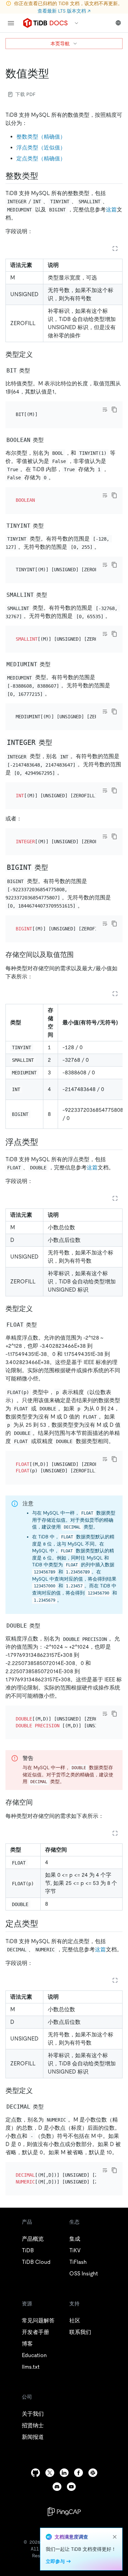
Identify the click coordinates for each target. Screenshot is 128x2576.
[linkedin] (64, 2473)
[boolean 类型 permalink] (49, 440)
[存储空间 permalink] (38, 1802)
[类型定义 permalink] (38, 354)
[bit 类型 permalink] (35, 370)
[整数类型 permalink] (44, 176)
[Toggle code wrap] (105, 410)
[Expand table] (115, 249)
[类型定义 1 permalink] (38, 1309)
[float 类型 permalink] (42, 1324)
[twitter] (50, 2473)
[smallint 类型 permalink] (53, 595)
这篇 (111, 210)
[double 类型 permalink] (46, 1625)
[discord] (57, 2487)
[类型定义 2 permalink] (38, 2091)
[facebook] (79, 2473)
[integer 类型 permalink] (58, 742)
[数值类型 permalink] (55, 74)
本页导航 (60, 44)
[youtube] (71, 2487)
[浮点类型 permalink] (44, 1142)
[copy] (114, 410)
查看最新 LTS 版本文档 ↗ (64, 11)
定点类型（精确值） (41, 158)
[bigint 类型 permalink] (54, 867)
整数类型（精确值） (41, 137)
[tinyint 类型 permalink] (49, 525)
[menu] (11, 23)
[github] (35, 2473)
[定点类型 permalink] (44, 1924)
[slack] (93, 2473)
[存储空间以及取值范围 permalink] (79, 955)
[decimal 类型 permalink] (49, 2106)
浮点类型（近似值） (41, 148)
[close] (115, 2537)
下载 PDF (25, 94)
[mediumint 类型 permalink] (56, 664)
